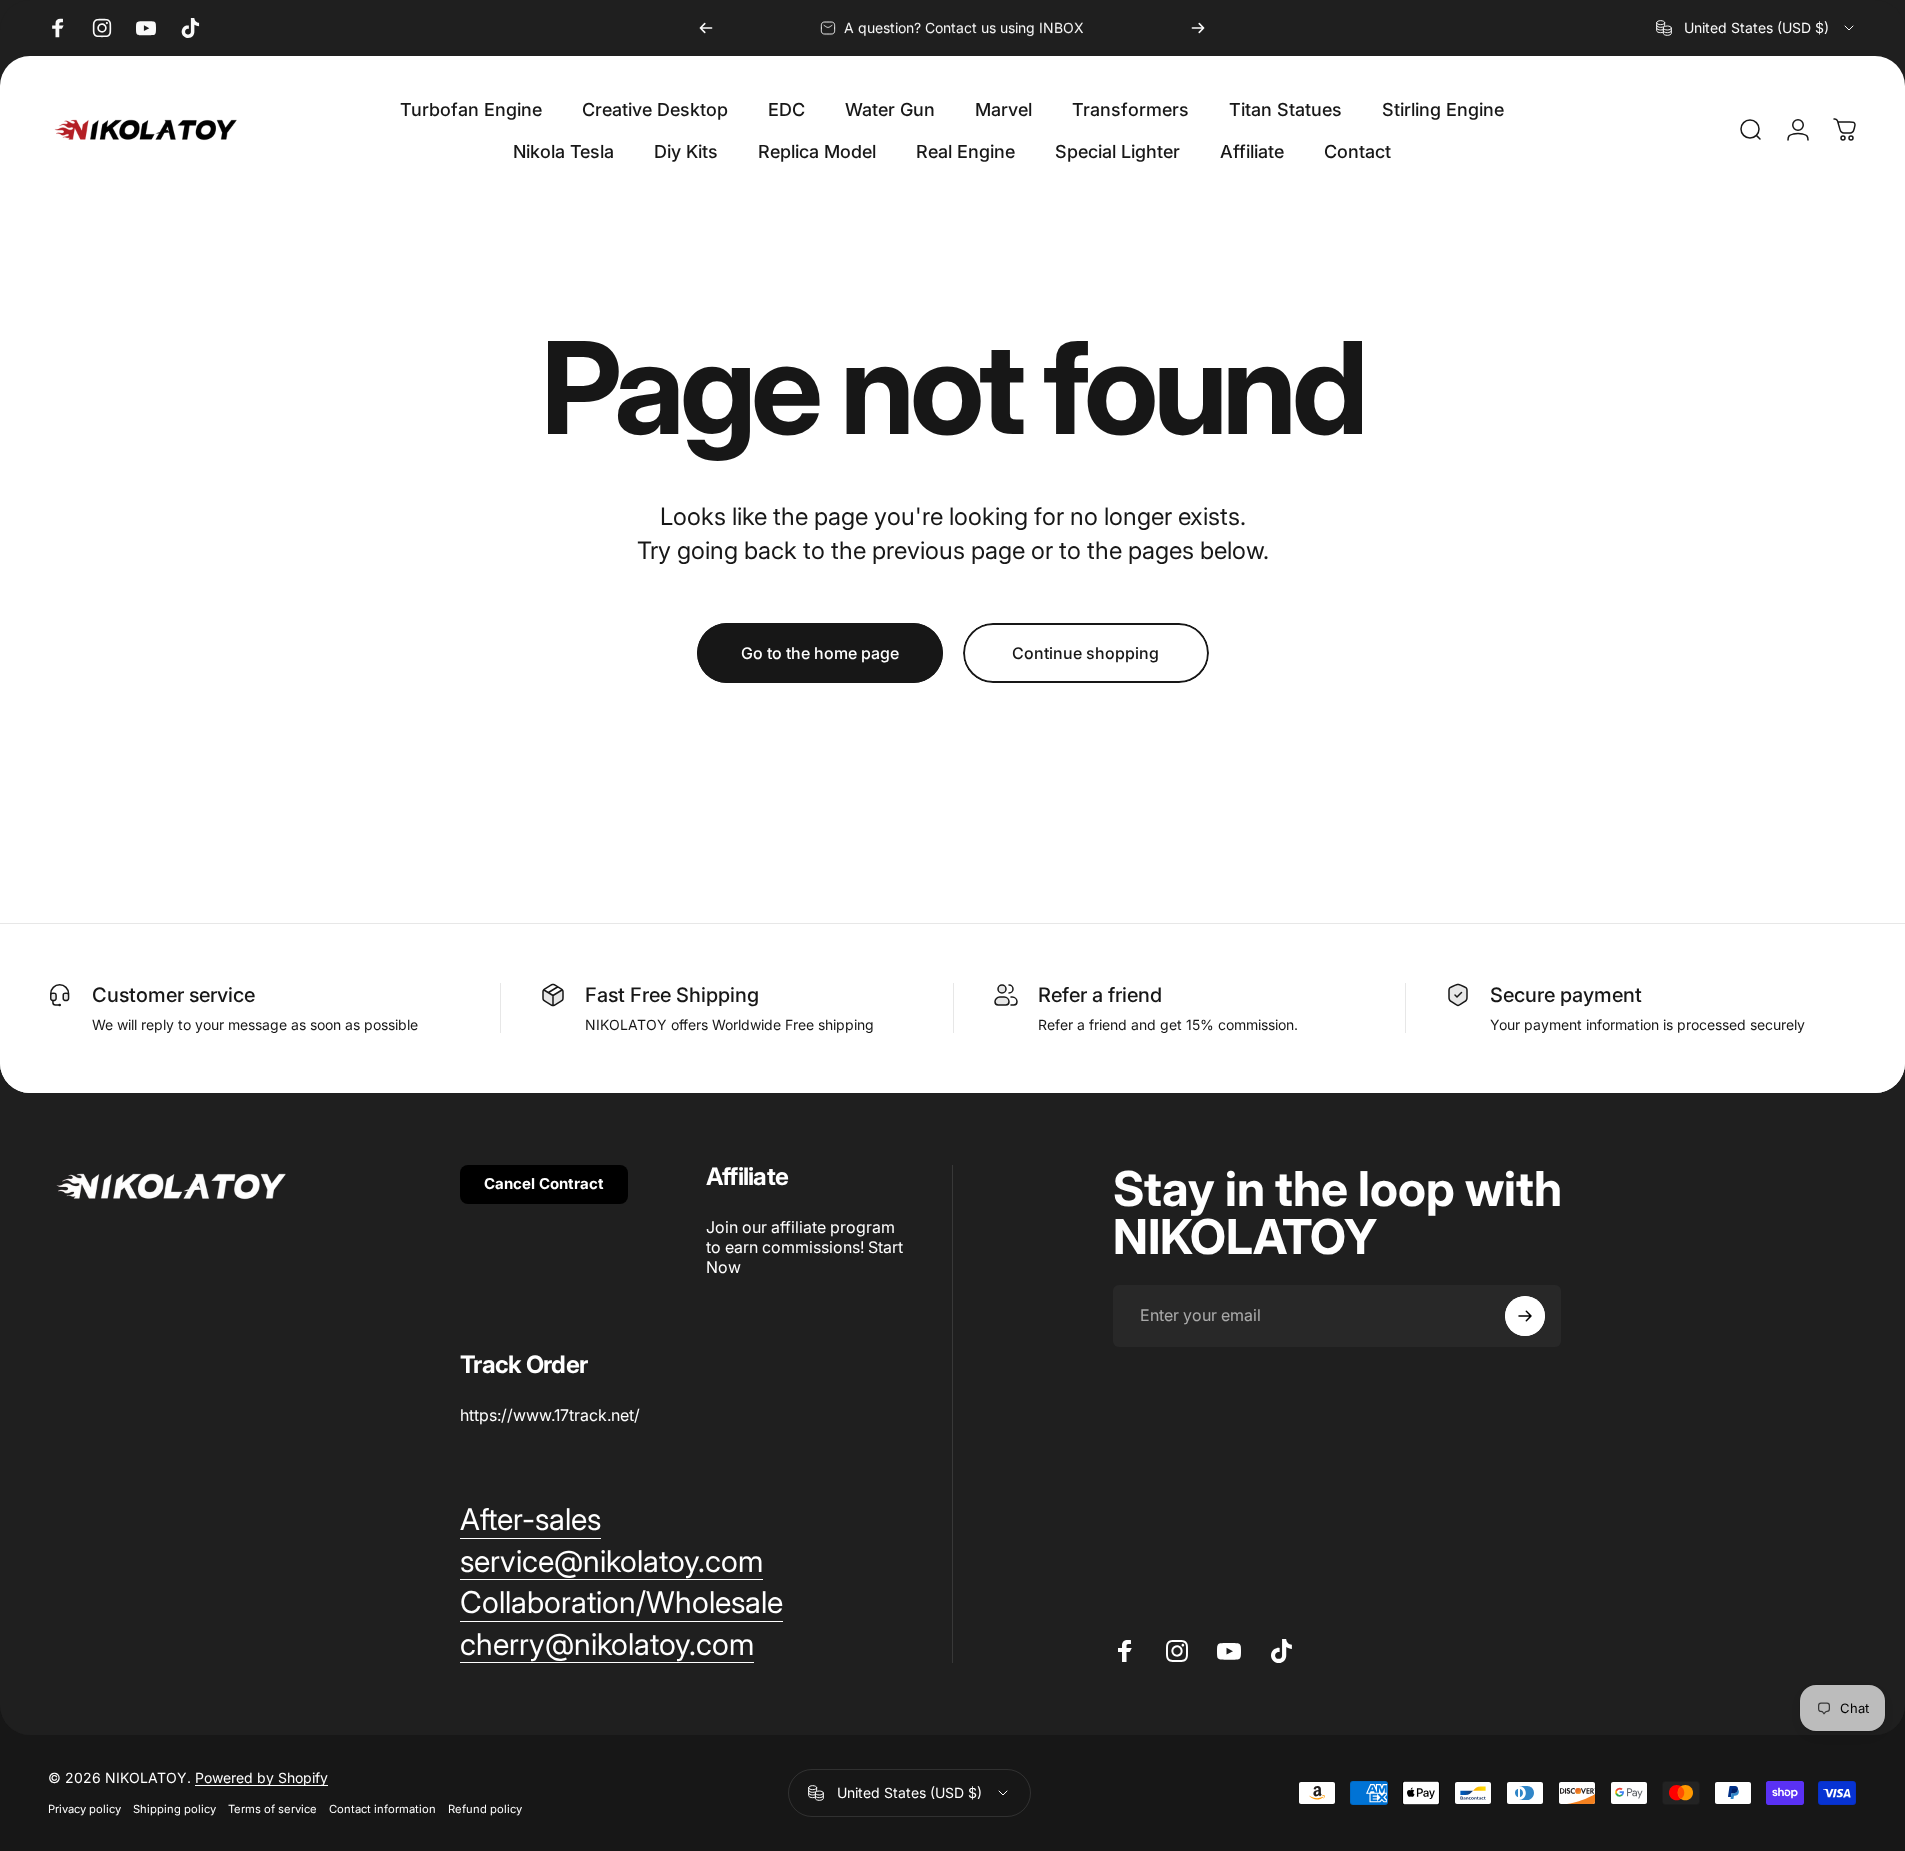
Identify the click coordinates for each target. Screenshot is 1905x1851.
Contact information (382, 1809)
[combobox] (1756, 28)
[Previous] (706, 28)
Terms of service (272, 1809)
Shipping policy (174, 1809)
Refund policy (485, 1809)
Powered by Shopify (261, 1777)
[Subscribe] (1525, 1316)
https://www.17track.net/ (550, 1415)
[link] (530, 1520)
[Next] (1198, 28)
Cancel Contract (544, 1183)
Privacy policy (84, 1809)
